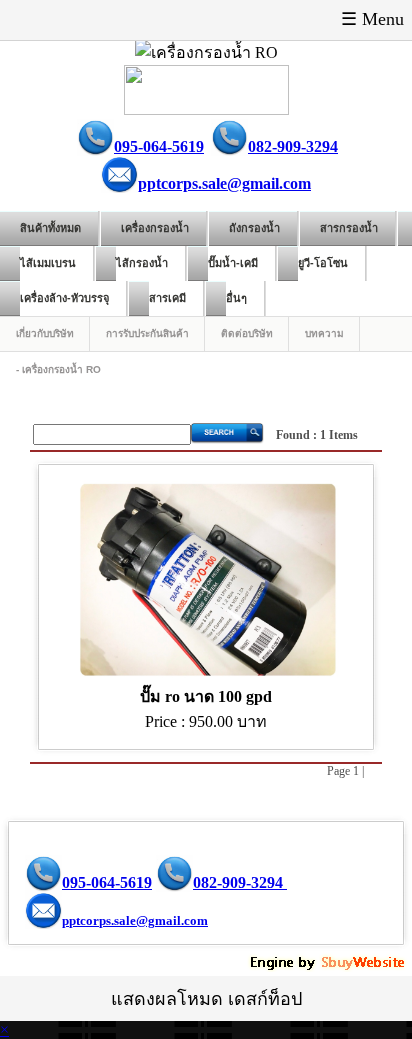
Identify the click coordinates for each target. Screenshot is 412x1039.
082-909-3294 (293, 146)
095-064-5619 (159, 146)
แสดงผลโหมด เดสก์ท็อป (206, 999)
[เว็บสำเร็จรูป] (329, 966)
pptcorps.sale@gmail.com (224, 183)
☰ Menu (372, 19)
